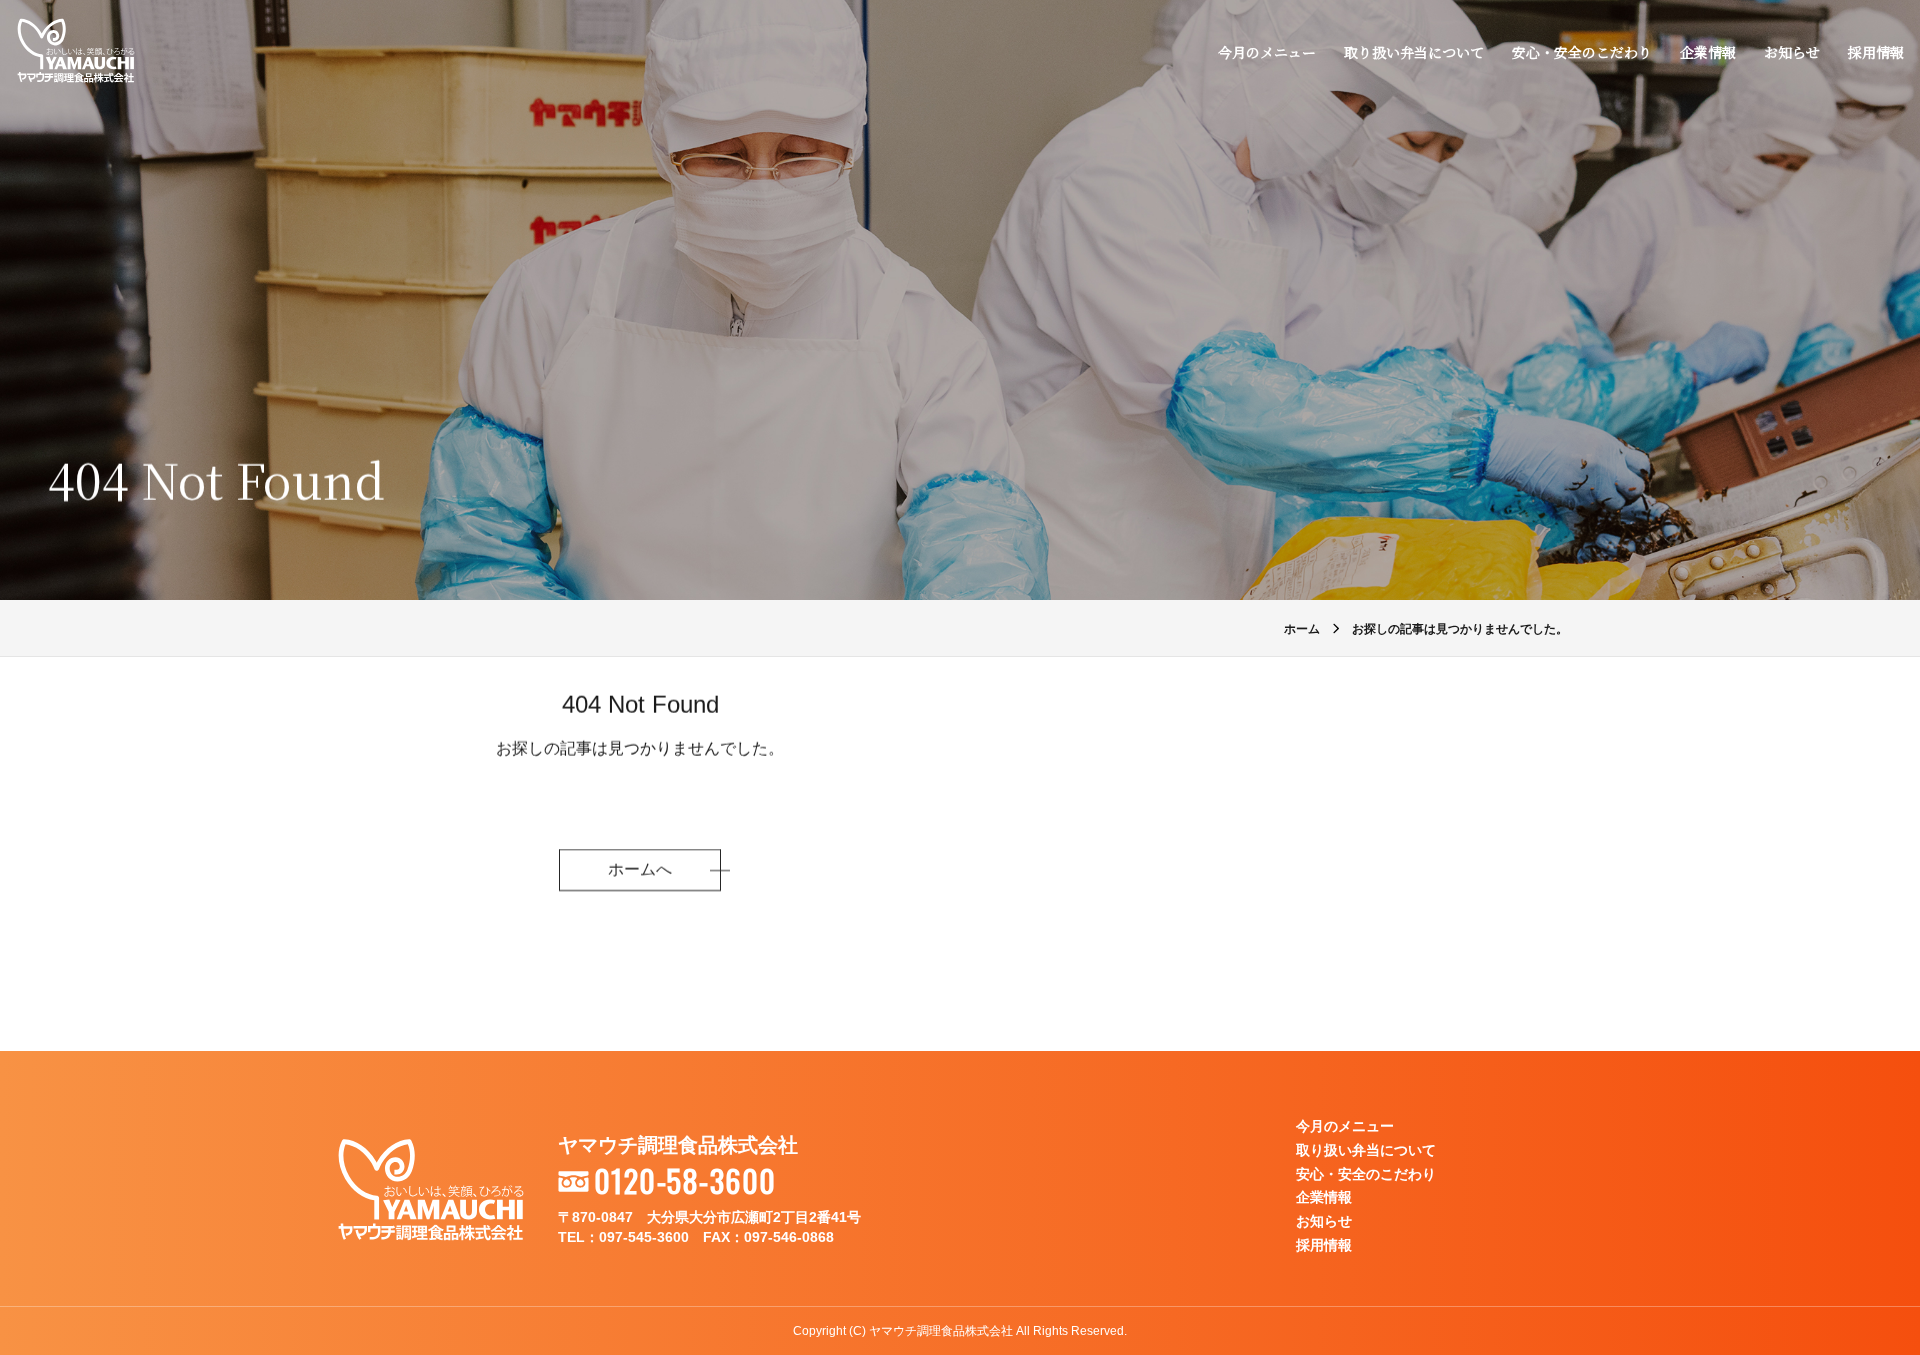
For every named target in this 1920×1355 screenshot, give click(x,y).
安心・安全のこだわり (1582, 52)
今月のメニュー (1267, 52)
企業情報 (1708, 52)
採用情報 (1876, 52)
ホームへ (640, 869)
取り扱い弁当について (1414, 52)
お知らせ (1792, 52)
